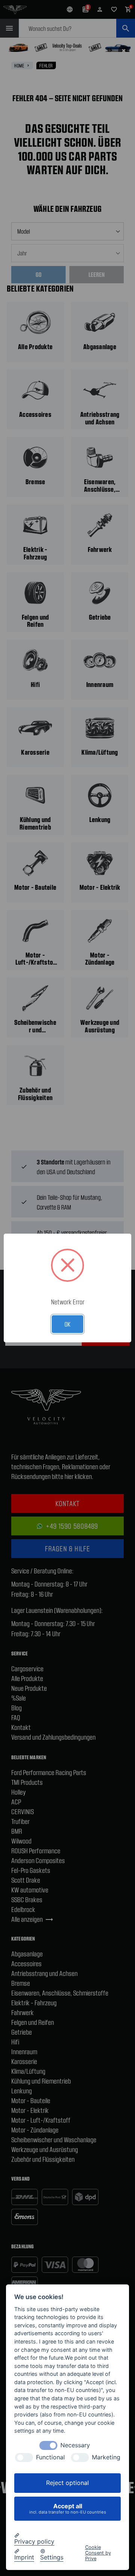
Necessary (75, 2445)
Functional (50, 2457)
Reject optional (67, 2483)
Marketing (106, 2457)
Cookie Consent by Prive (98, 2553)
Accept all (68, 2508)
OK (67, 1324)
